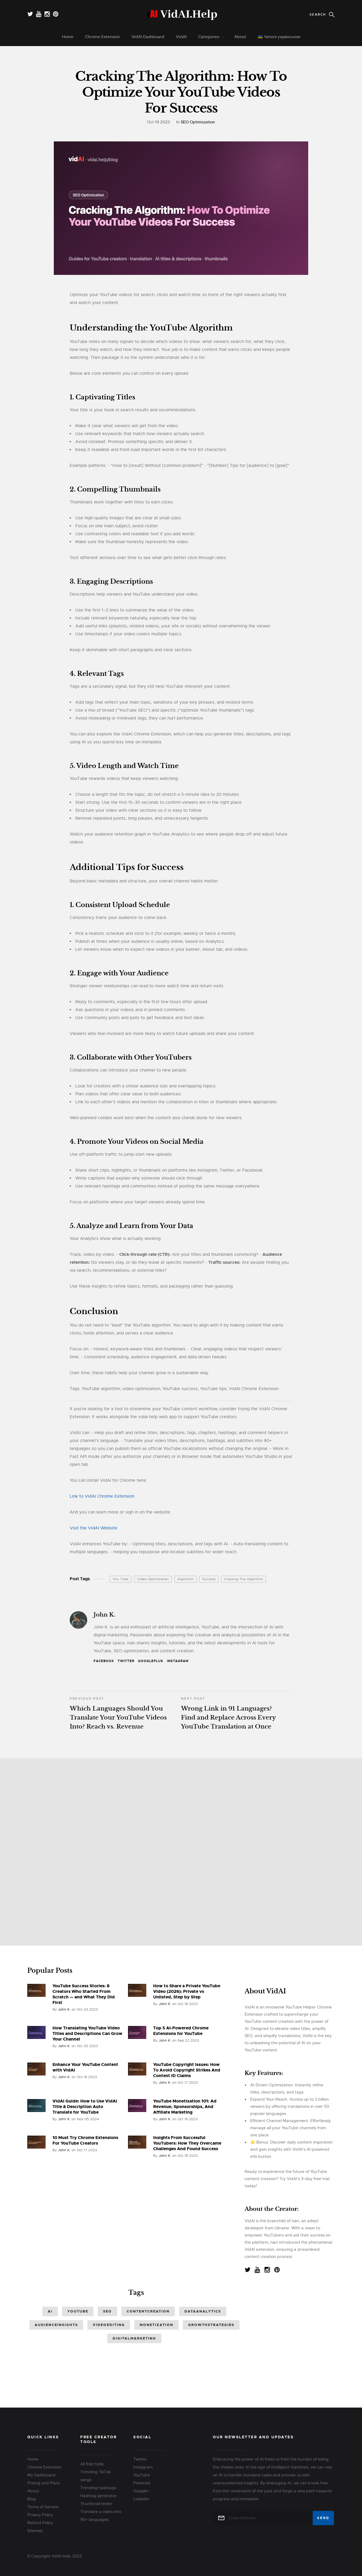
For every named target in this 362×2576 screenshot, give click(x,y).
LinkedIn (141, 2499)
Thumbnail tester (96, 2504)
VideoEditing (109, 2325)
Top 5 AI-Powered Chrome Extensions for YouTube (181, 2031)
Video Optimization (153, 1579)
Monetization (156, 2325)
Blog (32, 2499)
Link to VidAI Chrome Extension (102, 1496)
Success (209, 1579)
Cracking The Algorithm (244, 1579)
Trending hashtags (98, 2488)
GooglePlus (151, 1661)
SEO (107, 2311)
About (240, 37)
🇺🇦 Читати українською (279, 37)
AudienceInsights (56, 2325)
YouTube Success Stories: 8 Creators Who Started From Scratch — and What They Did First (84, 1994)
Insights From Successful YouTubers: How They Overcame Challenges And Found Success (187, 2143)
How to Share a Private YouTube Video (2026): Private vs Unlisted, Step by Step (187, 1991)
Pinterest (142, 2483)
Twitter (126, 1661)
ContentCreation (148, 2311)
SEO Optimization (198, 122)
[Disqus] (181, 1850)
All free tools (92, 2464)
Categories (209, 37)
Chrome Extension (102, 37)
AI (50, 2311)
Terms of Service (43, 2507)
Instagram (178, 1661)
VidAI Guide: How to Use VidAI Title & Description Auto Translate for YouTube (85, 2107)
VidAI (181, 37)
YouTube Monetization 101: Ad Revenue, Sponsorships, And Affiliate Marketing (185, 2107)
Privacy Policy (40, 2515)
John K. (104, 1615)
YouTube (78, 2311)
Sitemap (35, 2531)
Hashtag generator (99, 2496)
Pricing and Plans (44, 2483)
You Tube (121, 1579)
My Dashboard (41, 2475)
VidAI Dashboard (148, 37)
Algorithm (186, 1579)
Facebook (104, 1661)
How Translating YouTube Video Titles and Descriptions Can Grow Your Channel (87, 2033)
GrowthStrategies (211, 2325)
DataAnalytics (203, 2311)
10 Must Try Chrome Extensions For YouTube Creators (85, 2140)
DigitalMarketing (134, 2338)
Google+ (141, 2491)
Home (68, 37)
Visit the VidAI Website (94, 1528)
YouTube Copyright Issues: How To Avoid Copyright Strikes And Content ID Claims (187, 2070)
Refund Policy (40, 2523)
